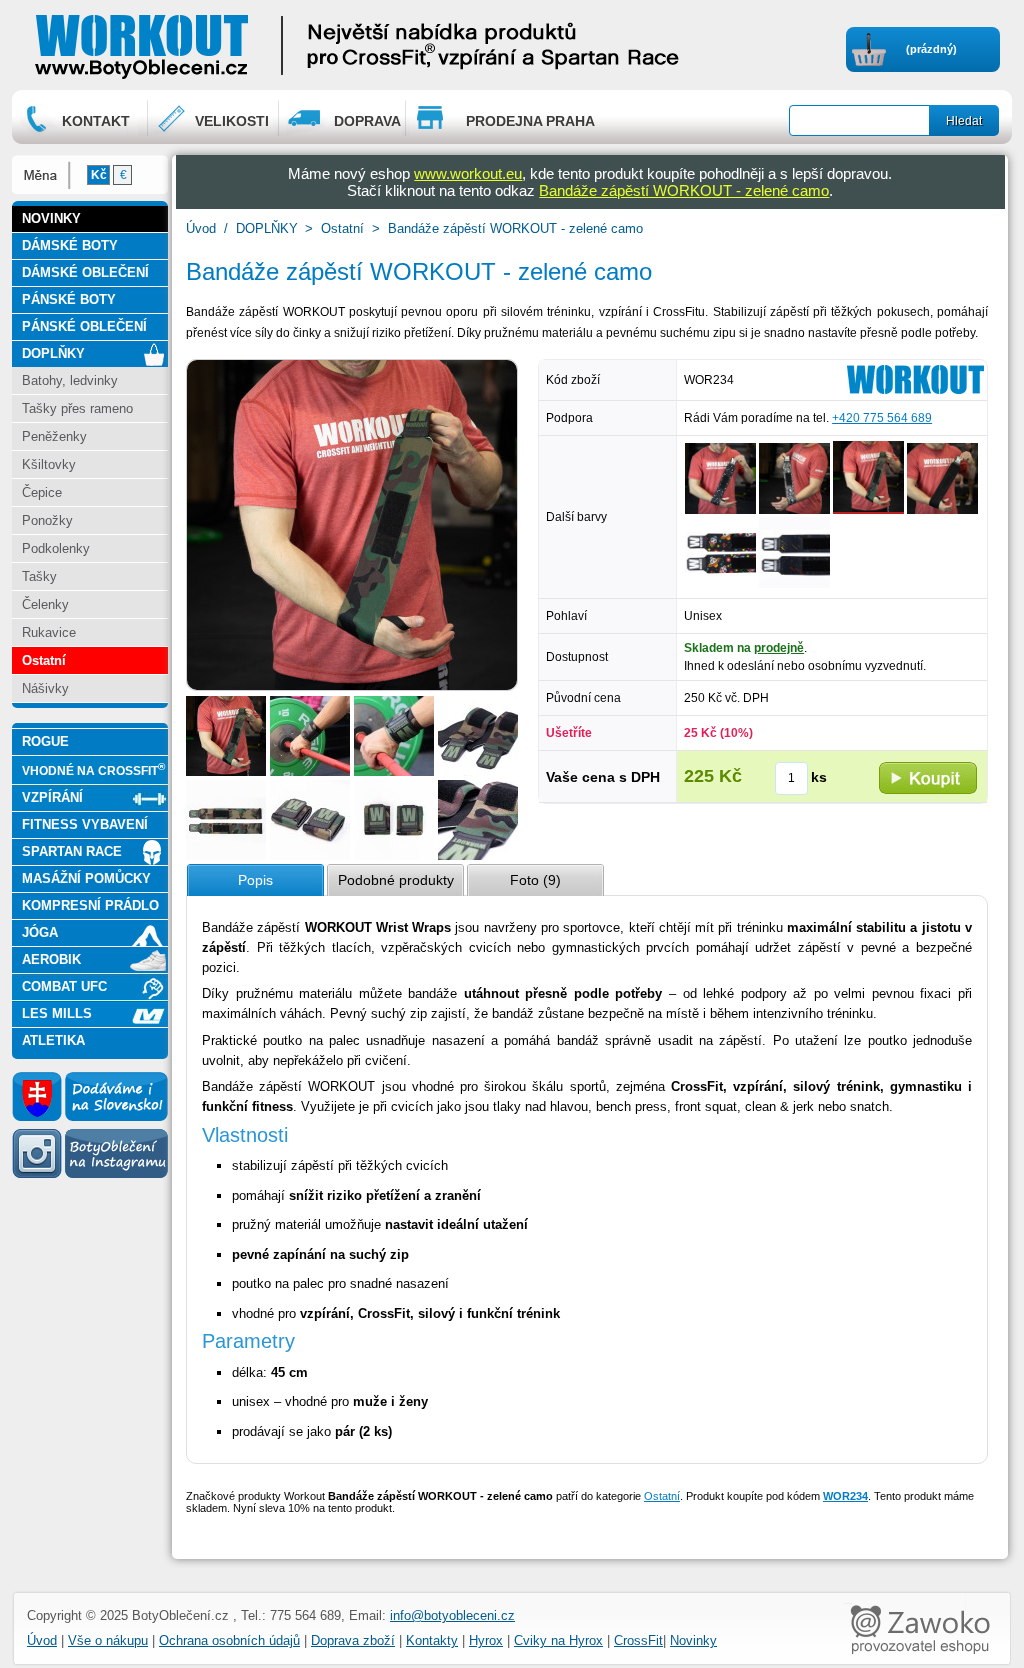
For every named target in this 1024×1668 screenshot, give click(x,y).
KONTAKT (96, 121)
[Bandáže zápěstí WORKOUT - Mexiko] (720, 584)
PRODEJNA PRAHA (530, 121)
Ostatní (342, 228)
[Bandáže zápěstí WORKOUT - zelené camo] (226, 772)
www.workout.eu (468, 173)
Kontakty (432, 1640)
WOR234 (845, 1496)
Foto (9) (535, 880)
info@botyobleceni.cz (452, 1615)
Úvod (201, 228)
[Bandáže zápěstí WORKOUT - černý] (942, 510)
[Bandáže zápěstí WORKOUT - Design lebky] (794, 510)
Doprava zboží (353, 1640)
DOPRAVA (367, 121)
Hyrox (486, 1640)
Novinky (693, 1640)
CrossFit (638, 1640)
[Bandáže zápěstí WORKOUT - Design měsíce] (720, 510)
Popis (255, 880)
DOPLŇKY (267, 228)
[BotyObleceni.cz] (203, 44)
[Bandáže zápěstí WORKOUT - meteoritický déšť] (794, 584)
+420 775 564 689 (882, 418)
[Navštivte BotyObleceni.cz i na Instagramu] (90, 1177)
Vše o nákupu (108, 1640)
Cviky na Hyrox (558, 1640)
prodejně (779, 648)
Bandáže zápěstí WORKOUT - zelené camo (684, 190)
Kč (99, 175)
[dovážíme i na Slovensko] (90, 1117)
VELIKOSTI (232, 121)
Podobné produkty (396, 880)
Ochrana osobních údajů (229, 1640)
